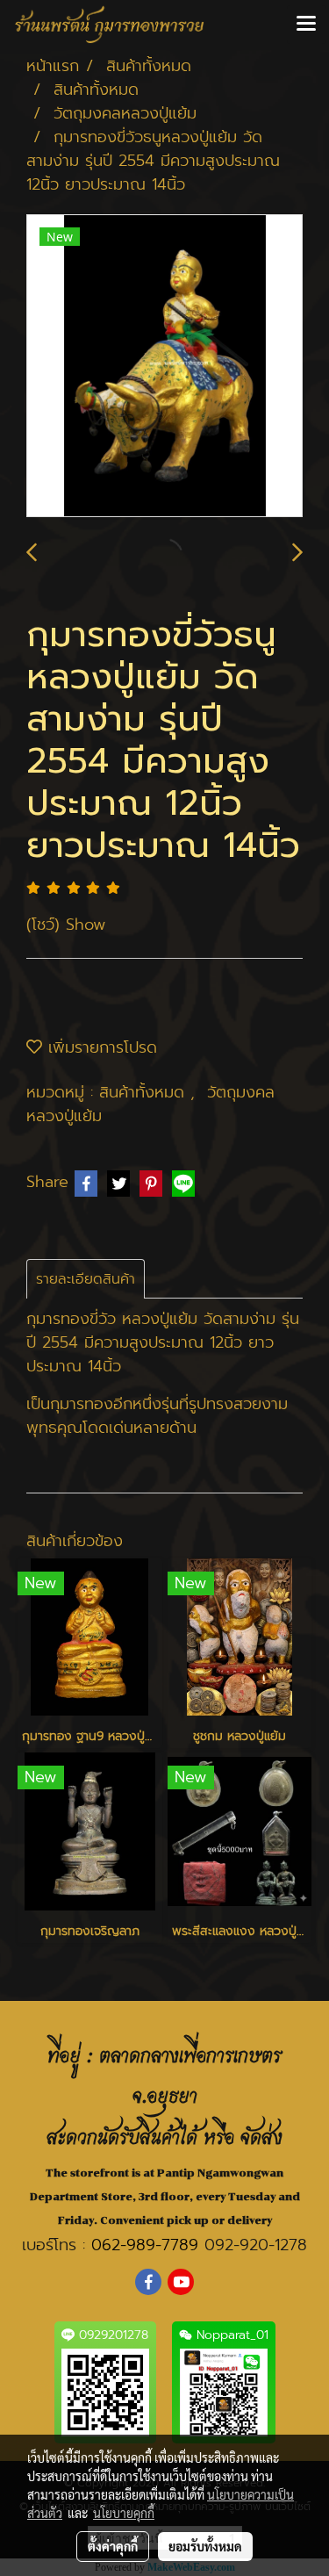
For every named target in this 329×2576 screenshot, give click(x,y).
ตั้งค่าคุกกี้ (113, 2546)
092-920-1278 (256, 2245)
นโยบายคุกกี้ (124, 2513)
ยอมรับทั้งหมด (205, 2546)
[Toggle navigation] (306, 25)
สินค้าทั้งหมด (145, 1092)
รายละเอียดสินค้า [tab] (86, 1279)
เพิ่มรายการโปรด (100, 1047)
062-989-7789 (145, 2245)
